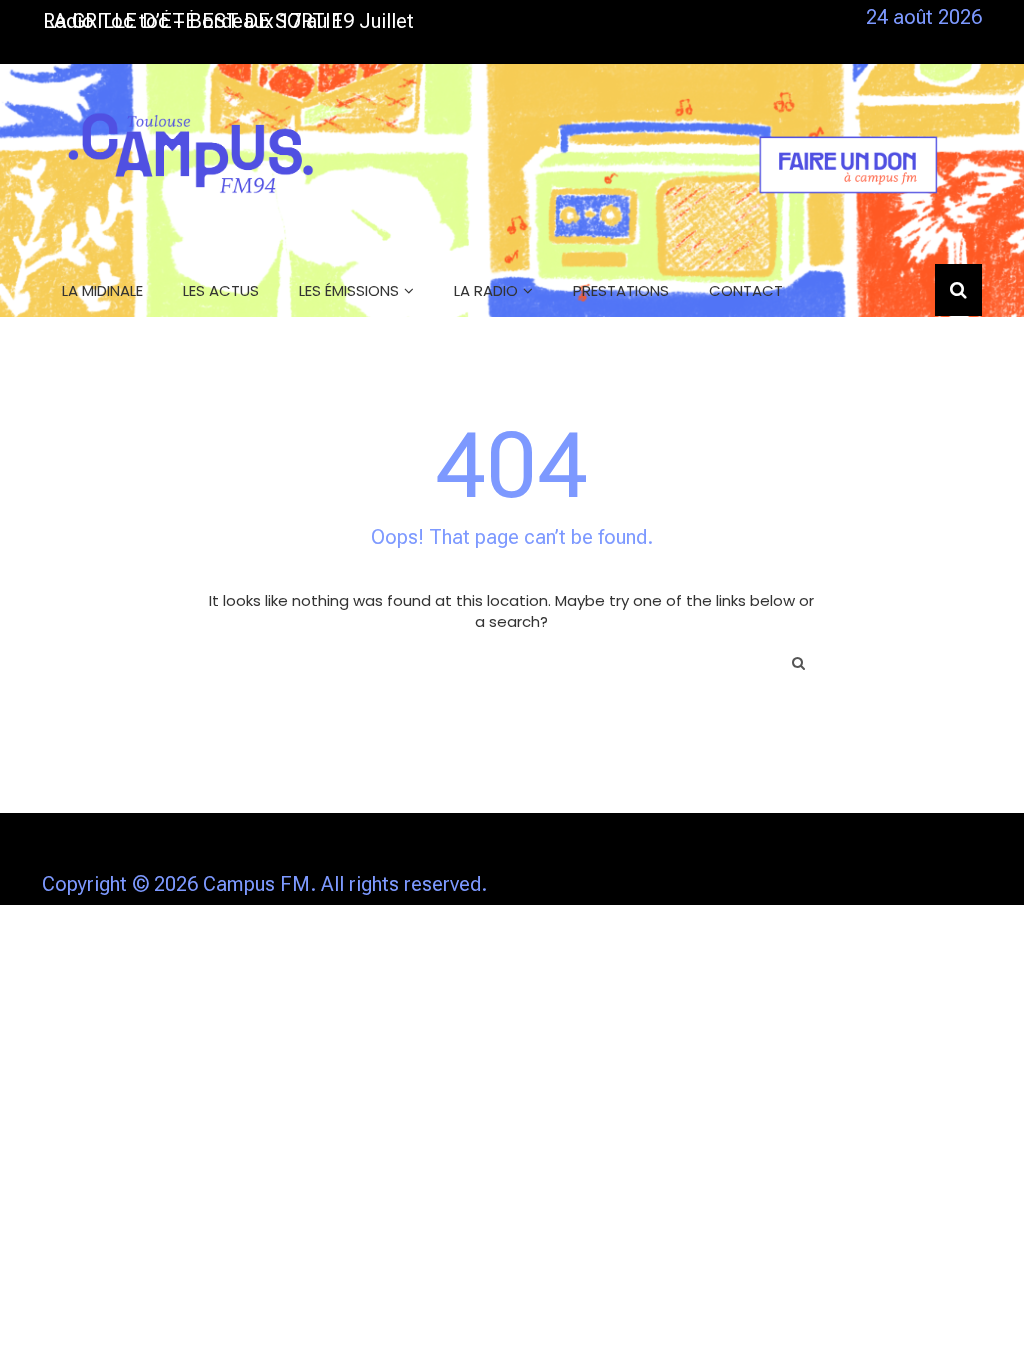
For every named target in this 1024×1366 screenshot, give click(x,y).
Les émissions (349, 290)
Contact (746, 290)
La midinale (102, 290)
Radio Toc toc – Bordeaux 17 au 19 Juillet (228, 21)
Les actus (221, 290)
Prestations (621, 290)
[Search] (798, 663)
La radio (486, 290)
